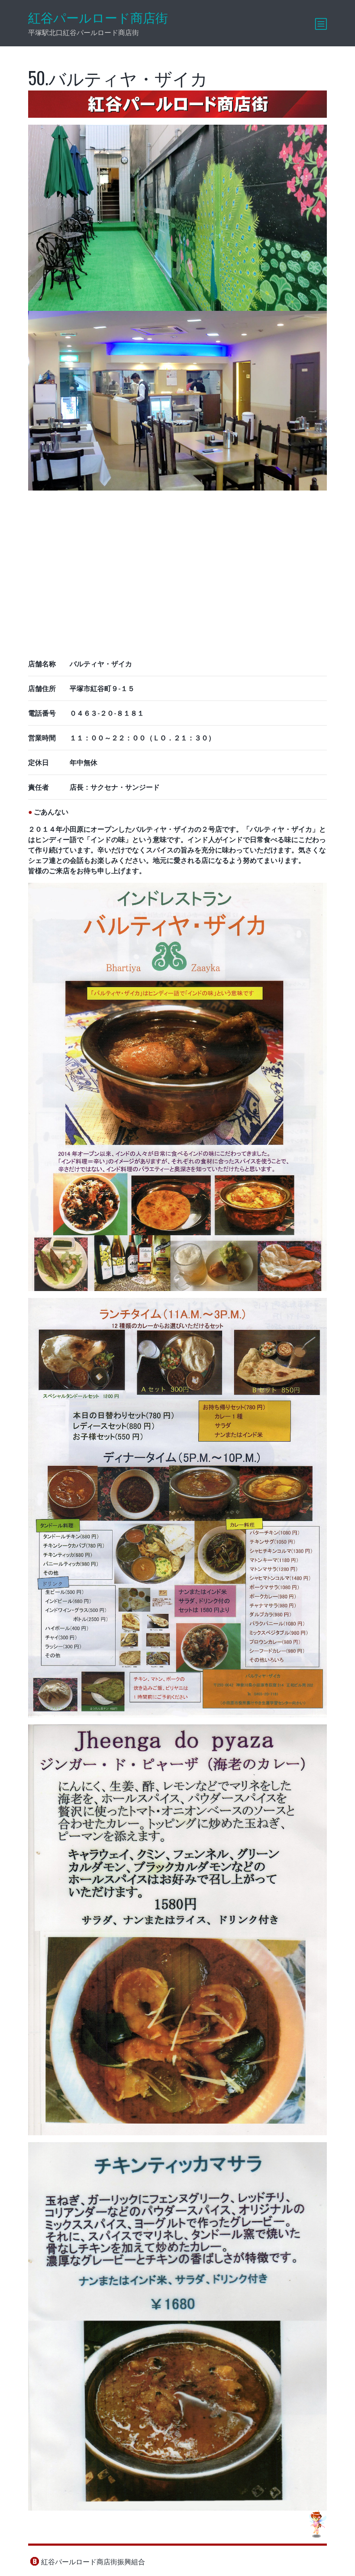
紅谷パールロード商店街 (98, 18)
